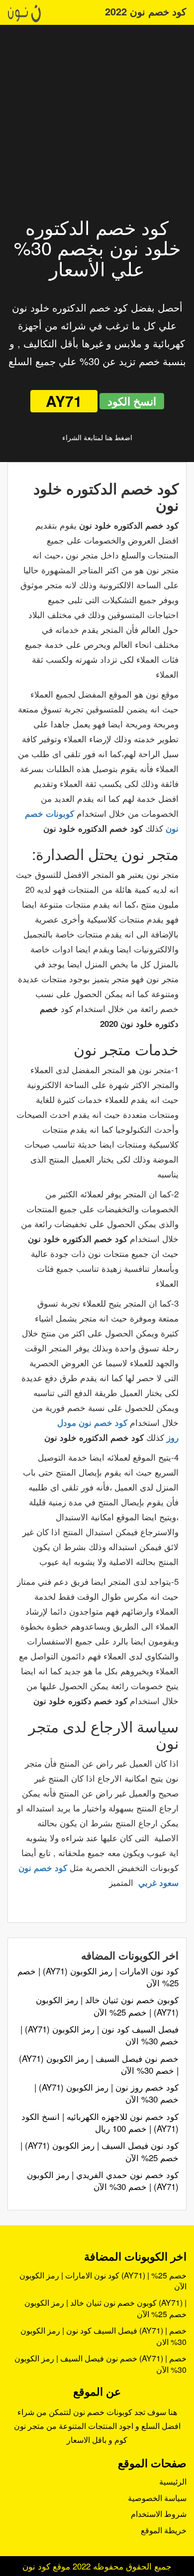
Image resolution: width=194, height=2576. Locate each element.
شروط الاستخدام (159, 2514)
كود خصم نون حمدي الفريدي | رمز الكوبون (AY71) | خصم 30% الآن (103, 2180)
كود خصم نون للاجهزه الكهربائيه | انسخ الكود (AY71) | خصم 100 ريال (100, 2122)
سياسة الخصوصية (157, 2498)
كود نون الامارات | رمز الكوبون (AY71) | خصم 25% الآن (98, 1977)
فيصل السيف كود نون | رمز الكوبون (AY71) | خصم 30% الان (99, 2035)
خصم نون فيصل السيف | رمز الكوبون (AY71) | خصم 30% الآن (99, 2064)
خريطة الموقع (164, 2530)
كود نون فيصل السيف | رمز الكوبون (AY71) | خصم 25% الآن (99, 2151)
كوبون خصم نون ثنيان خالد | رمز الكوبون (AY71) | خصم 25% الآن (107, 2005)
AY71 (64, 401)
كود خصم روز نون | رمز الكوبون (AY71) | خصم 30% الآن (106, 2093)
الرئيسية (173, 2481)
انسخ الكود (132, 401)
